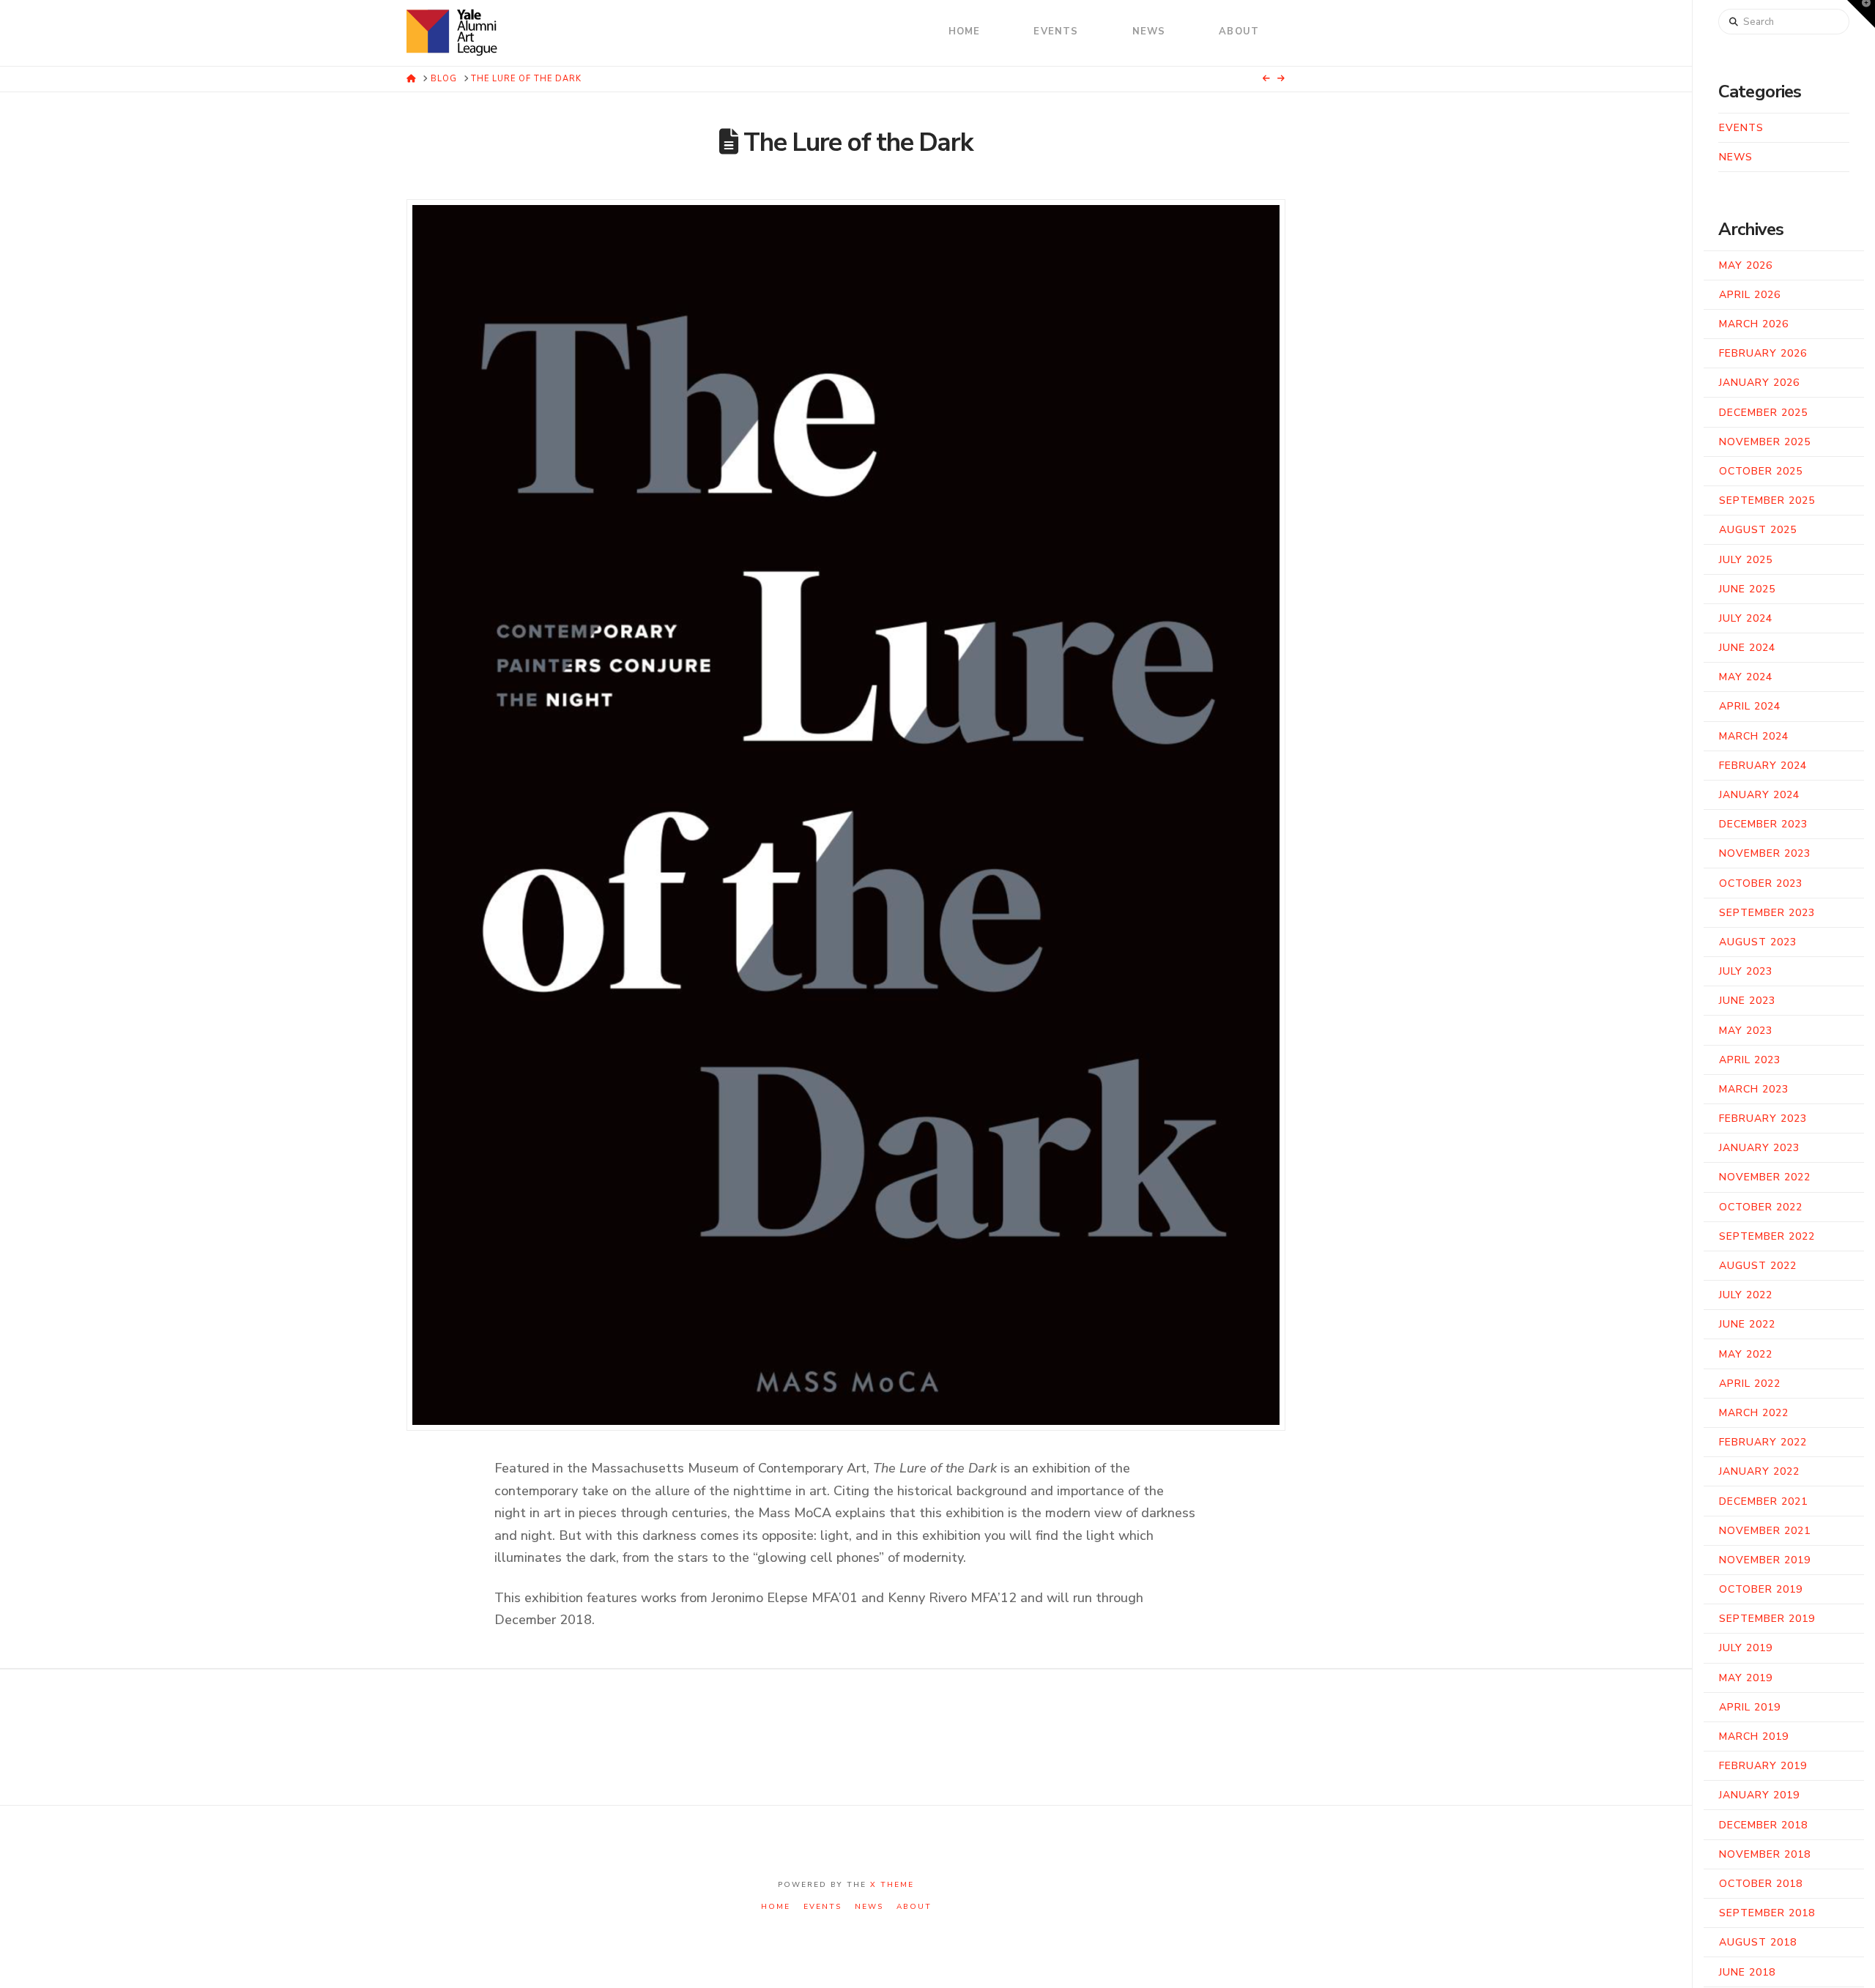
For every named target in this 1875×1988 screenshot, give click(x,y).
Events (1741, 128)
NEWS (869, 1907)
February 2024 (1763, 766)
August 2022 (1758, 1266)
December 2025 (1763, 413)
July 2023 (1746, 971)
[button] (1861, 14)
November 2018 (1765, 1854)
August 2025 (1758, 530)
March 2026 (1754, 324)
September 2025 (1767, 500)
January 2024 (1759, 795)
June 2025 (1747, 589)
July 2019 (1746, 1648)
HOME (776, 1907)
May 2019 (1746, 1678)
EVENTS (823, 1907)
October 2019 (1761, 1589)
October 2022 (1761, 1207)
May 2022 (1746, 1354)
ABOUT (914, 1907)
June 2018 (1747, 1972)
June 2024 (1747, 648)
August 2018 (1758, 1942)
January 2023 (1759, 1148)
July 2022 (1746, 1295)
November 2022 (1765, 1177)
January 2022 (1759, 1471)
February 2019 (1763, 1766)
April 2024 (1750, 706)
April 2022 (1750, 1384)
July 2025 (1746, 560)
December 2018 (1763, 1825)
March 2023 (1754, 1089)
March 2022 (1754, 1413)
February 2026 (1763, 353)
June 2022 (1747, 1324)
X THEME (892, 1885)
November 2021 (1765, 1531)
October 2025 (1761, 471)
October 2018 (1761, 1884)
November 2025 (1765, 442)
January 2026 (1759, 383)
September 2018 (1767, 1913)
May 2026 (1746, 265)
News (1736, 157)
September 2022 (1767, 1236)
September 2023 (1767, 913)
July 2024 (1746, 618)
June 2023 (1747, 1001)
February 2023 (1763, 1118)
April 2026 (1750, 295)
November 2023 (1765, 853)
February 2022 (1763, 1442)
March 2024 (1754, 736)
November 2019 (1765, 1560)
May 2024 (1746, 677)
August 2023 (1758, 942)
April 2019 (1750, 1707)
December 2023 (1763, 824)
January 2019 (1759, 1795)
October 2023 (1761, 883)
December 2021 (1763, 1501)
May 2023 (1746, 1031)
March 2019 (1754, 1736)
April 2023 (1750, 1060)
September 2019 (1767, 1619)
